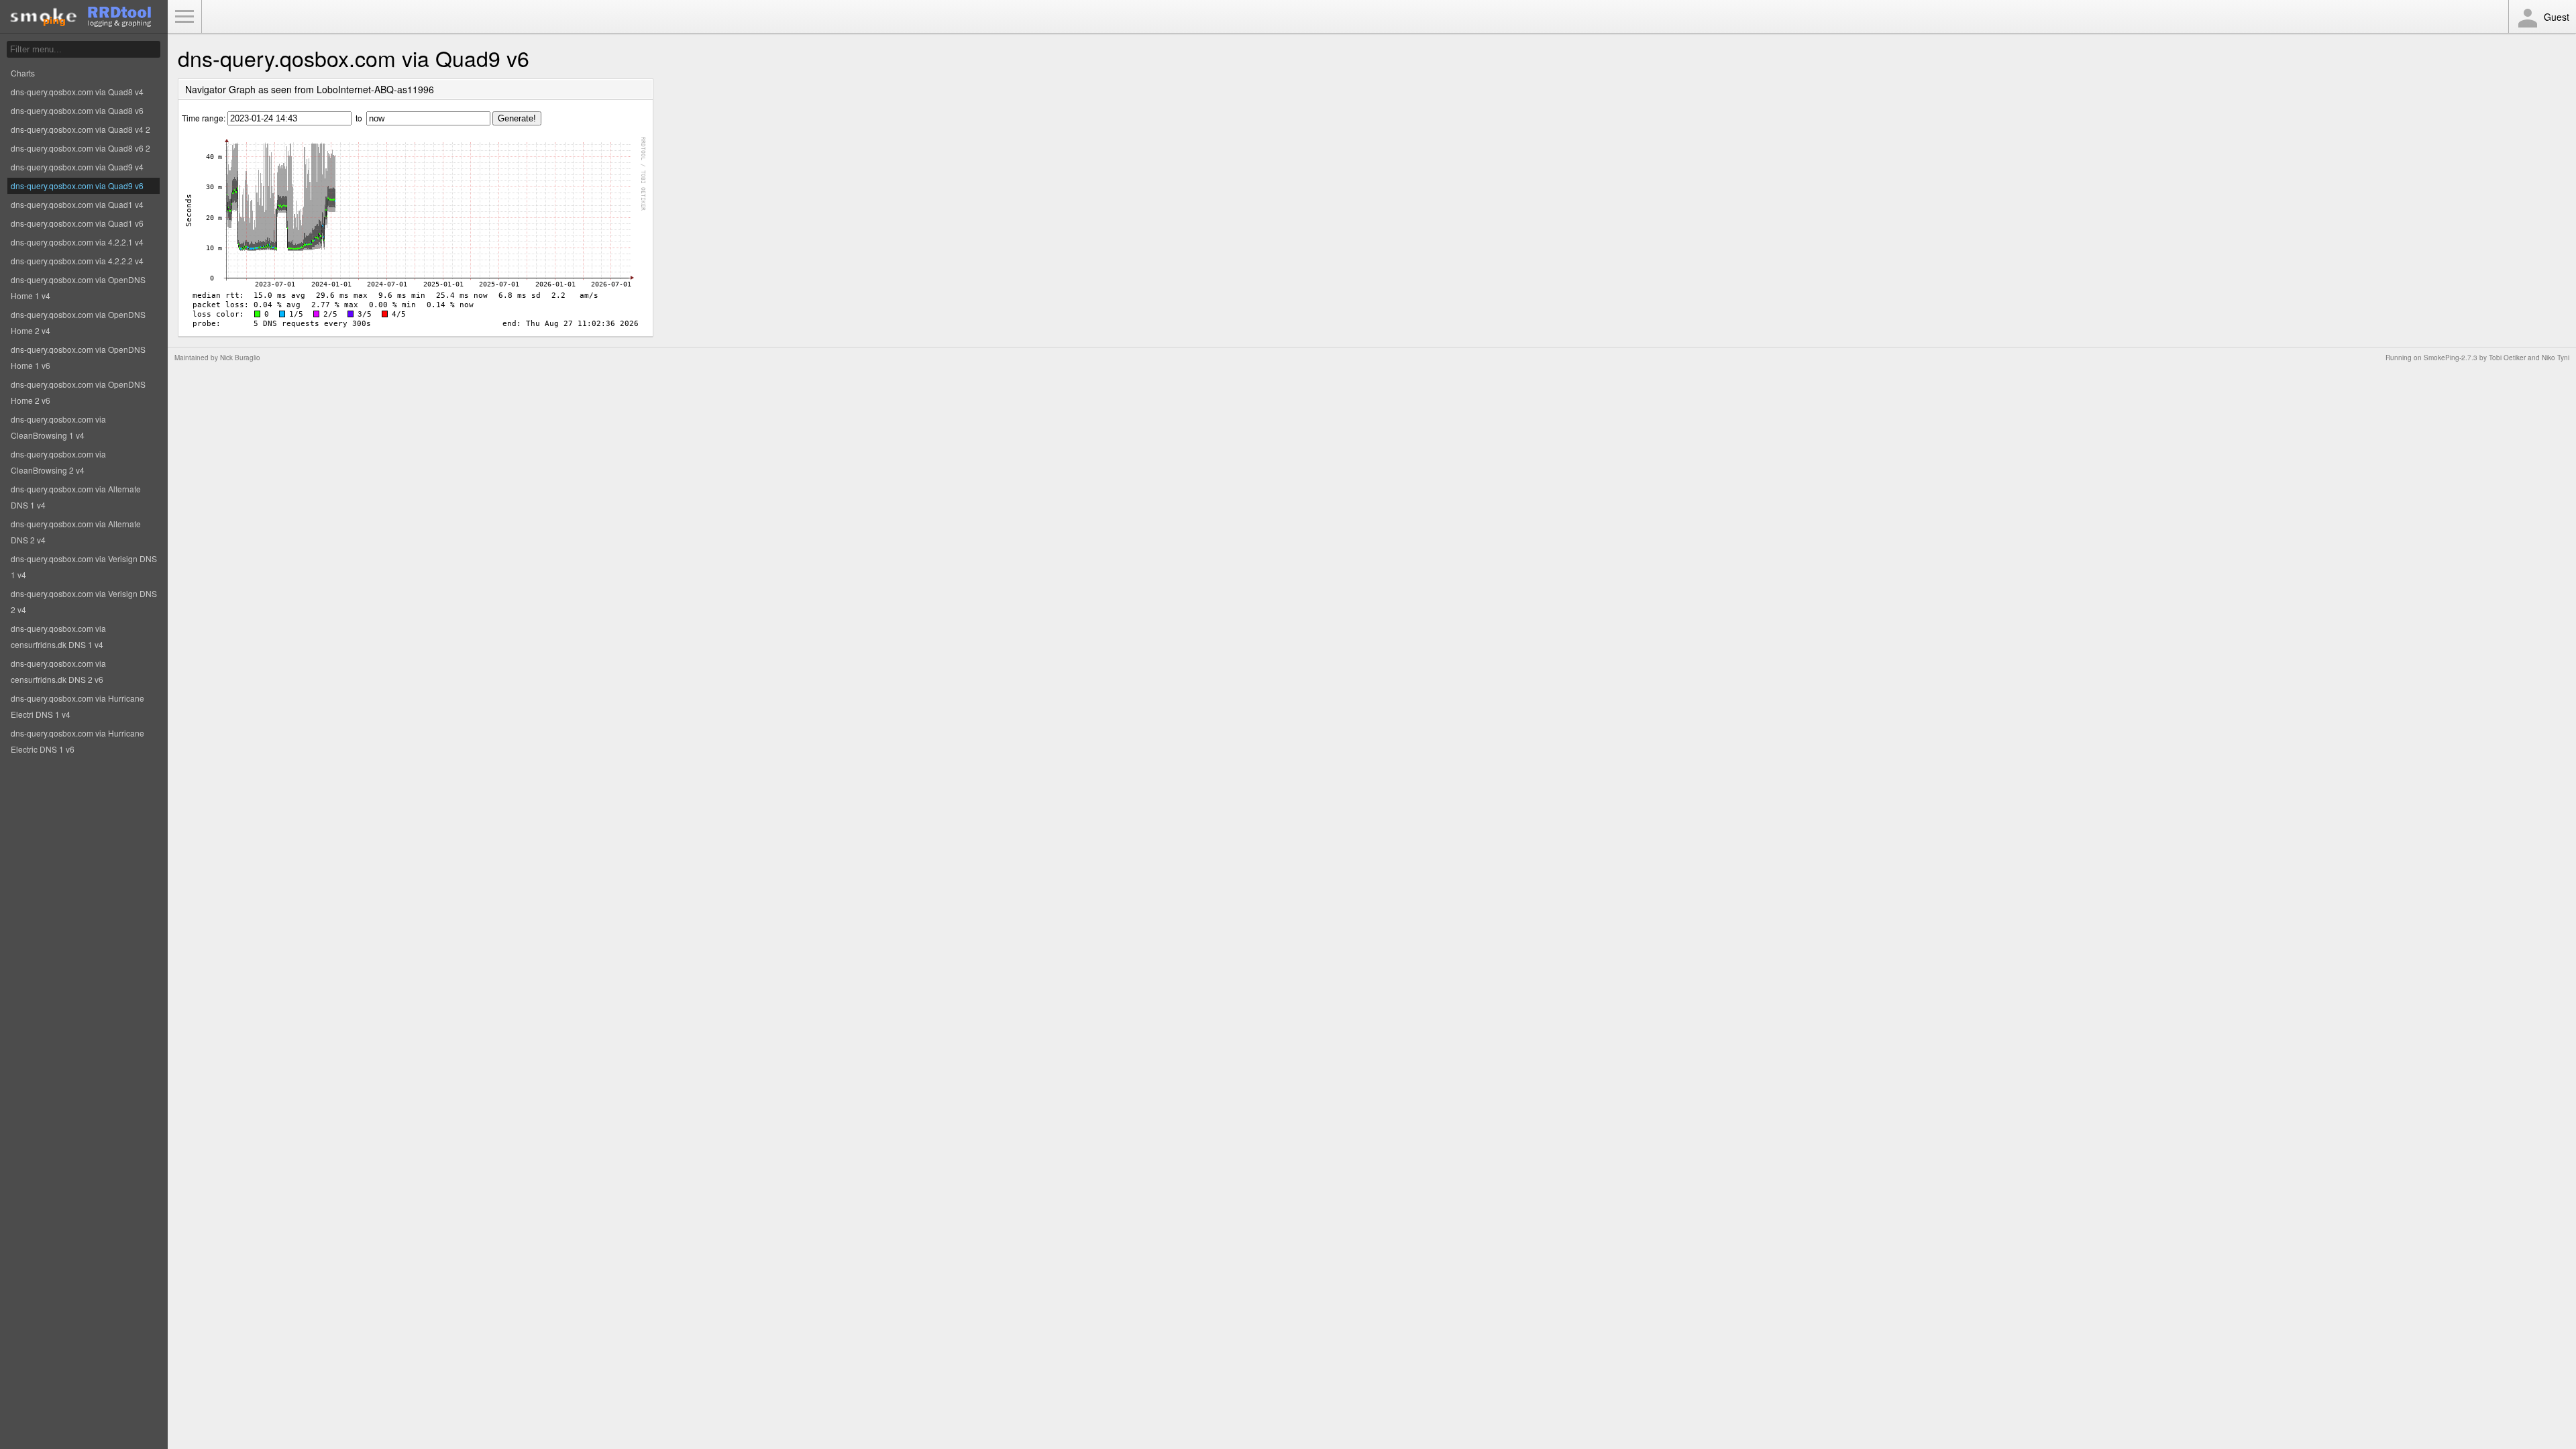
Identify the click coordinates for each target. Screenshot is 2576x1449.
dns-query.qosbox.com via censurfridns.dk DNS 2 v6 (58, 671)
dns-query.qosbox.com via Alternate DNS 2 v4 (76, 532)
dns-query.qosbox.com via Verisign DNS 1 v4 (84, 567)
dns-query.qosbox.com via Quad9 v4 (77, 167)
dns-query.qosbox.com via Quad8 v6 (77, 110)
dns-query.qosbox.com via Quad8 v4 (77, 92)
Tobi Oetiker (2507, 358)
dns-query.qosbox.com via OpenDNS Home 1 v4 (78, 287)
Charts (23, 73)
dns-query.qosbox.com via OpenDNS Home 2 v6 (78, 392)
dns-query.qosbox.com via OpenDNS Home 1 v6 (78, 357)
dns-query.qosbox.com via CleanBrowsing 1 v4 (58, 427)
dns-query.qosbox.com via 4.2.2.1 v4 (77, 242)
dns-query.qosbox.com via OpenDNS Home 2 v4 (78, 322)
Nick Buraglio (240, 358)
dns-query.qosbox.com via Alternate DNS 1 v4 (76, 497)
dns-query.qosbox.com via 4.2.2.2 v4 (77, 261)
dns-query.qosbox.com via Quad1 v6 (77, 223)
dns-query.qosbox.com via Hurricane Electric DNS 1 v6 (77, 741)
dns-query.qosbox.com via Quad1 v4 (77, 204)
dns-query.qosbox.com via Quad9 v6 (77, 185)
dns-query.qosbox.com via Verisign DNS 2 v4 (84, 601)
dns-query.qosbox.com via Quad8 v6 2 (80, 148)
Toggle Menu (184, 17)
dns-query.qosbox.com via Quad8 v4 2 (80, 129)
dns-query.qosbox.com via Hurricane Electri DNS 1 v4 (77, 706)
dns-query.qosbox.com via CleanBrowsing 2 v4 (58, 462)
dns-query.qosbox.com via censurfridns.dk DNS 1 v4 (58, 636)
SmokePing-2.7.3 (2451, 358)
